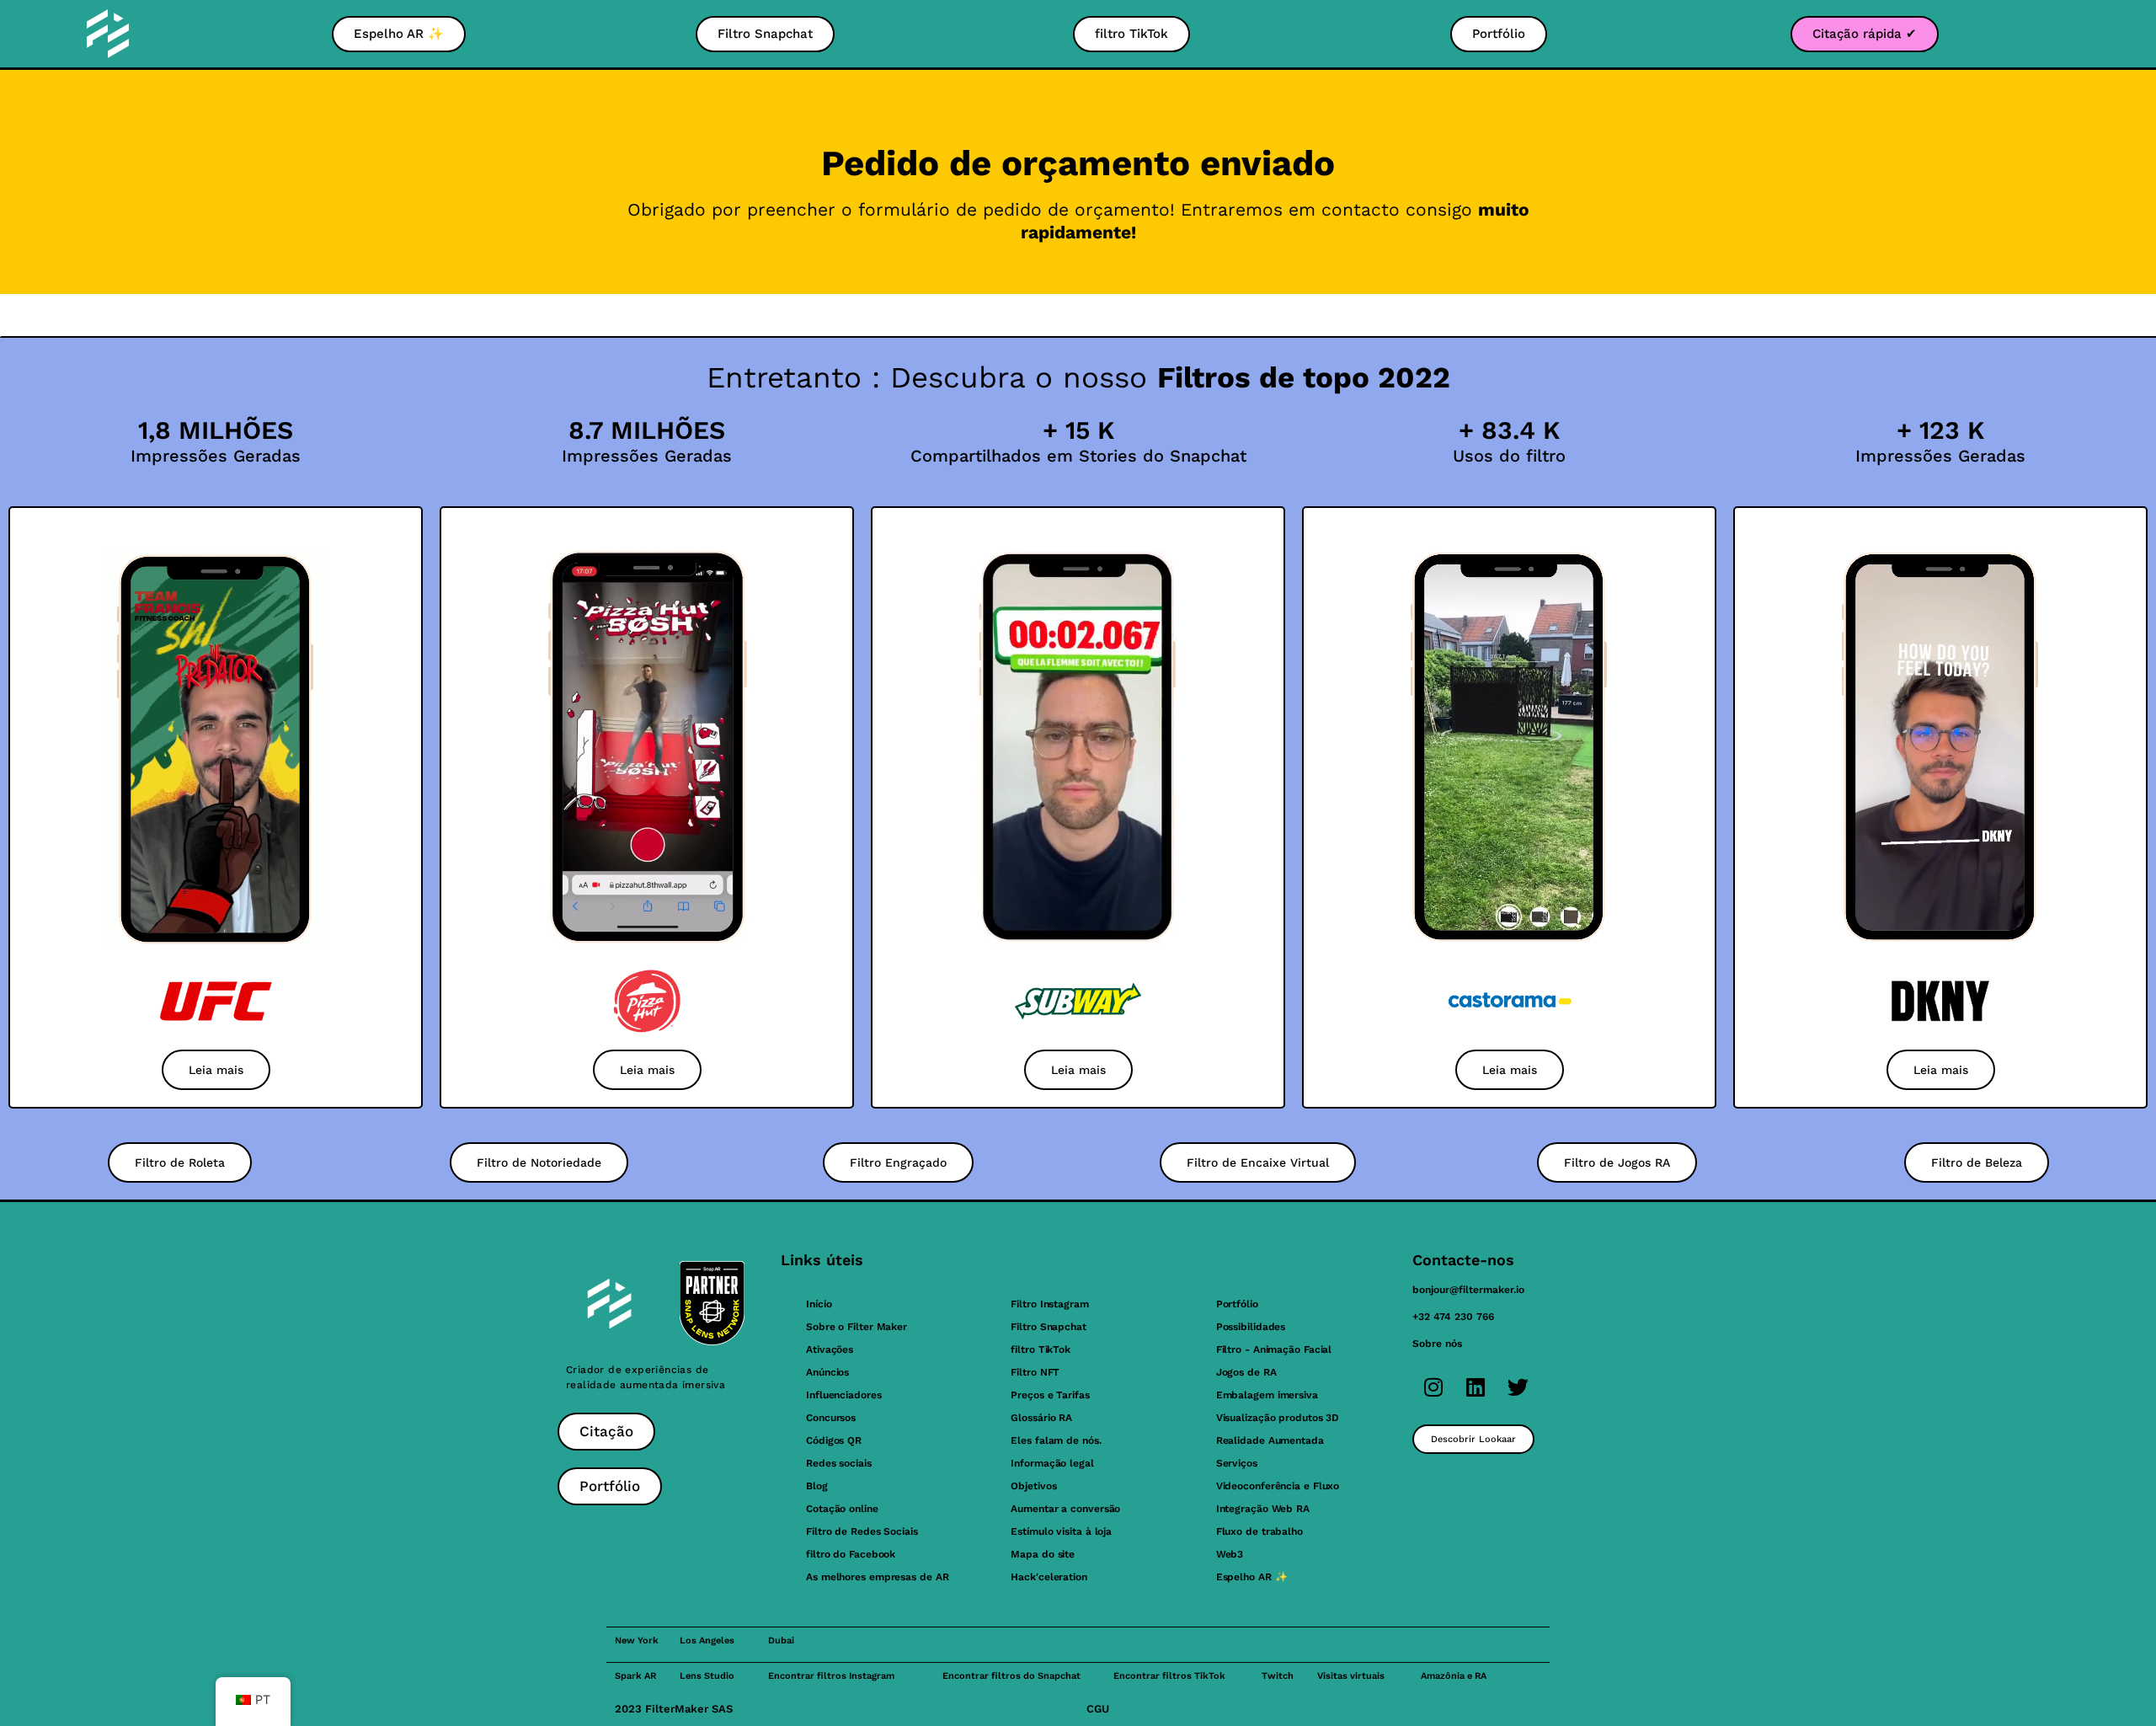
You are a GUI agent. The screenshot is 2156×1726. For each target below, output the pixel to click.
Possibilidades (1251, 1327)
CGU (1098, 1709)
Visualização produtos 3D (1278, 1418)
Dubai (781, 1641)
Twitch (1278, 1676)
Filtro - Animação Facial (1274, 1349)
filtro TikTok (1041, 1349)
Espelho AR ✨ (1252, 1577)
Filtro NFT (1035, 1372)
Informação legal (1052, 1463)
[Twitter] (1518, 1387)
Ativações (830, 1349)
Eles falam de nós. (1056, 1440)
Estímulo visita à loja (1061, 1531)
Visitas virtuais (1351, 1676)
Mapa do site (1043, 1554)
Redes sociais (839, 1463)
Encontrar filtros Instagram (831, 1676)
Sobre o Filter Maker (857, 1327)
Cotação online (842, 1509)
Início (819, 1304)
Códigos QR (834, 1440)
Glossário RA (1041, 1418)
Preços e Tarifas (1050, 1395)
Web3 (1230, 1554)
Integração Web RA (1263, 1509)
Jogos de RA (1246, 1372)
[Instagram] (1433, 1387)
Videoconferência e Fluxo (1278, 1486)
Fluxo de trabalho (1259, 1531)
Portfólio (1237, 1304)
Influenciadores (844, 1395)
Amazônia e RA (1454, 1676)
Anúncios (827, 1372)
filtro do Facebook (851, 1554)
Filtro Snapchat (1049, 1327)
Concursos (831, 1418)
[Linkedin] (1476, 1387)
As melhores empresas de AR (877, 1577)
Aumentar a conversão (1065, 1509)
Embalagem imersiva (1267, 1395)
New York (637, 1641)
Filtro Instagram (1049, 1304)
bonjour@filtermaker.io (1468, 1290)
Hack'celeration (1049, 1577)
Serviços (1237, 1463)
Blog (817, 1486)
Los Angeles (707, 1641)
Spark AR (635, 1676)
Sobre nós (1437, 1344)
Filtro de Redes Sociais (862, 1531)
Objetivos (1033, 1486)
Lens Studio (707, 1676)
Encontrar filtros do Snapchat (1011, 1676)
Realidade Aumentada (1270, 1440)
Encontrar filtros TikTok (1169, 1676)
